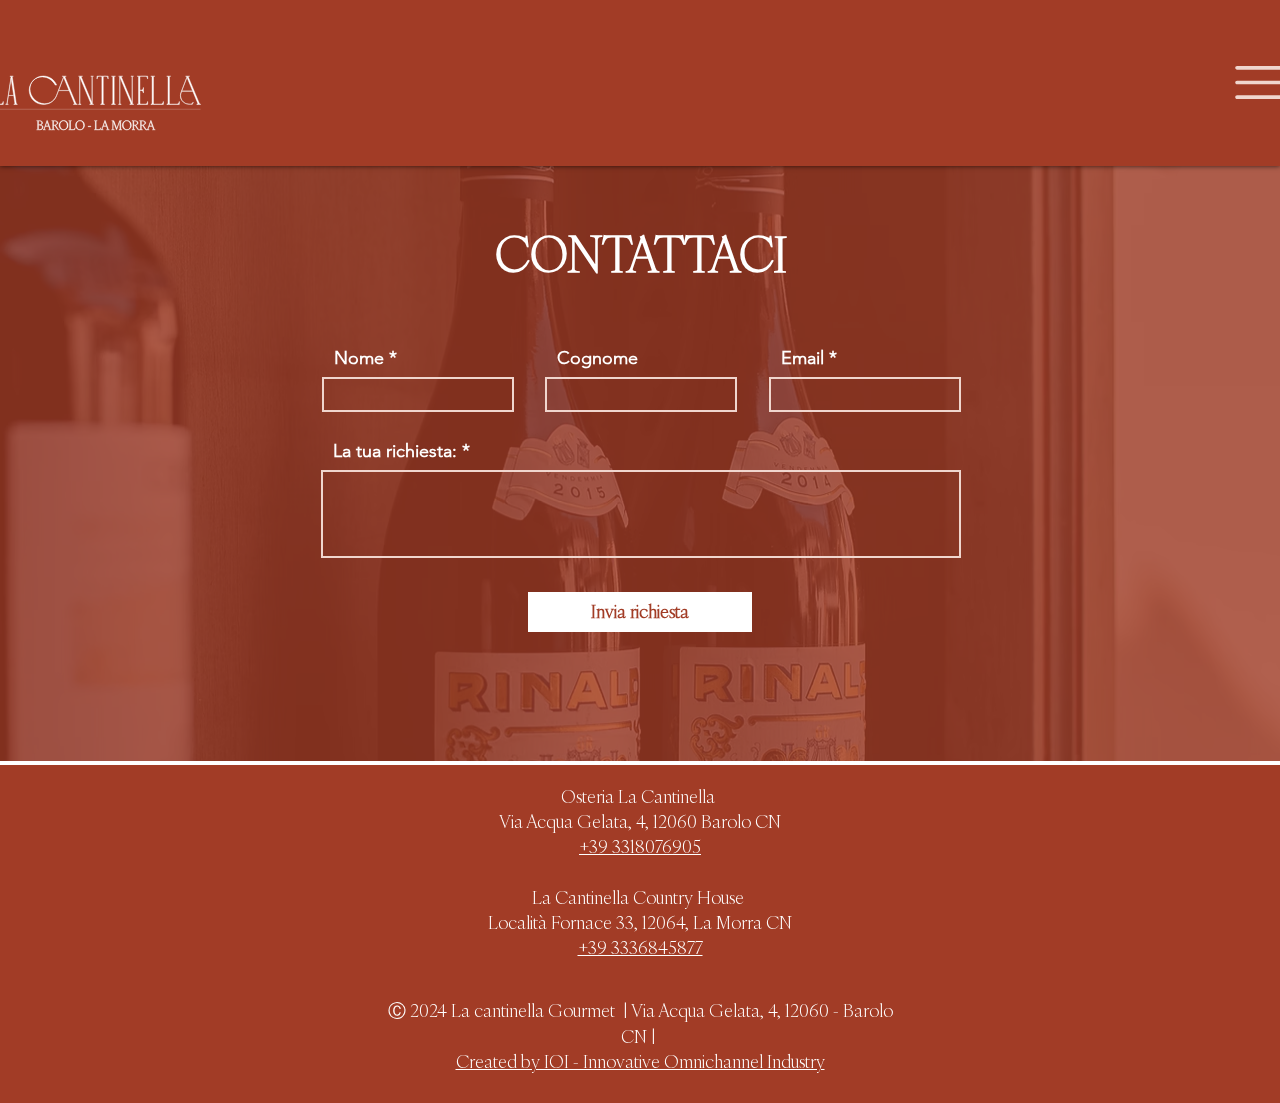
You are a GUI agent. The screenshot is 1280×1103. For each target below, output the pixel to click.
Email (802, 358)
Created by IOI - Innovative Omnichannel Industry (640, 1061)
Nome (359, 358)
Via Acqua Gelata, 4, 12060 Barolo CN (640, 821)
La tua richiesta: (395, 451)
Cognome (597, 358)
